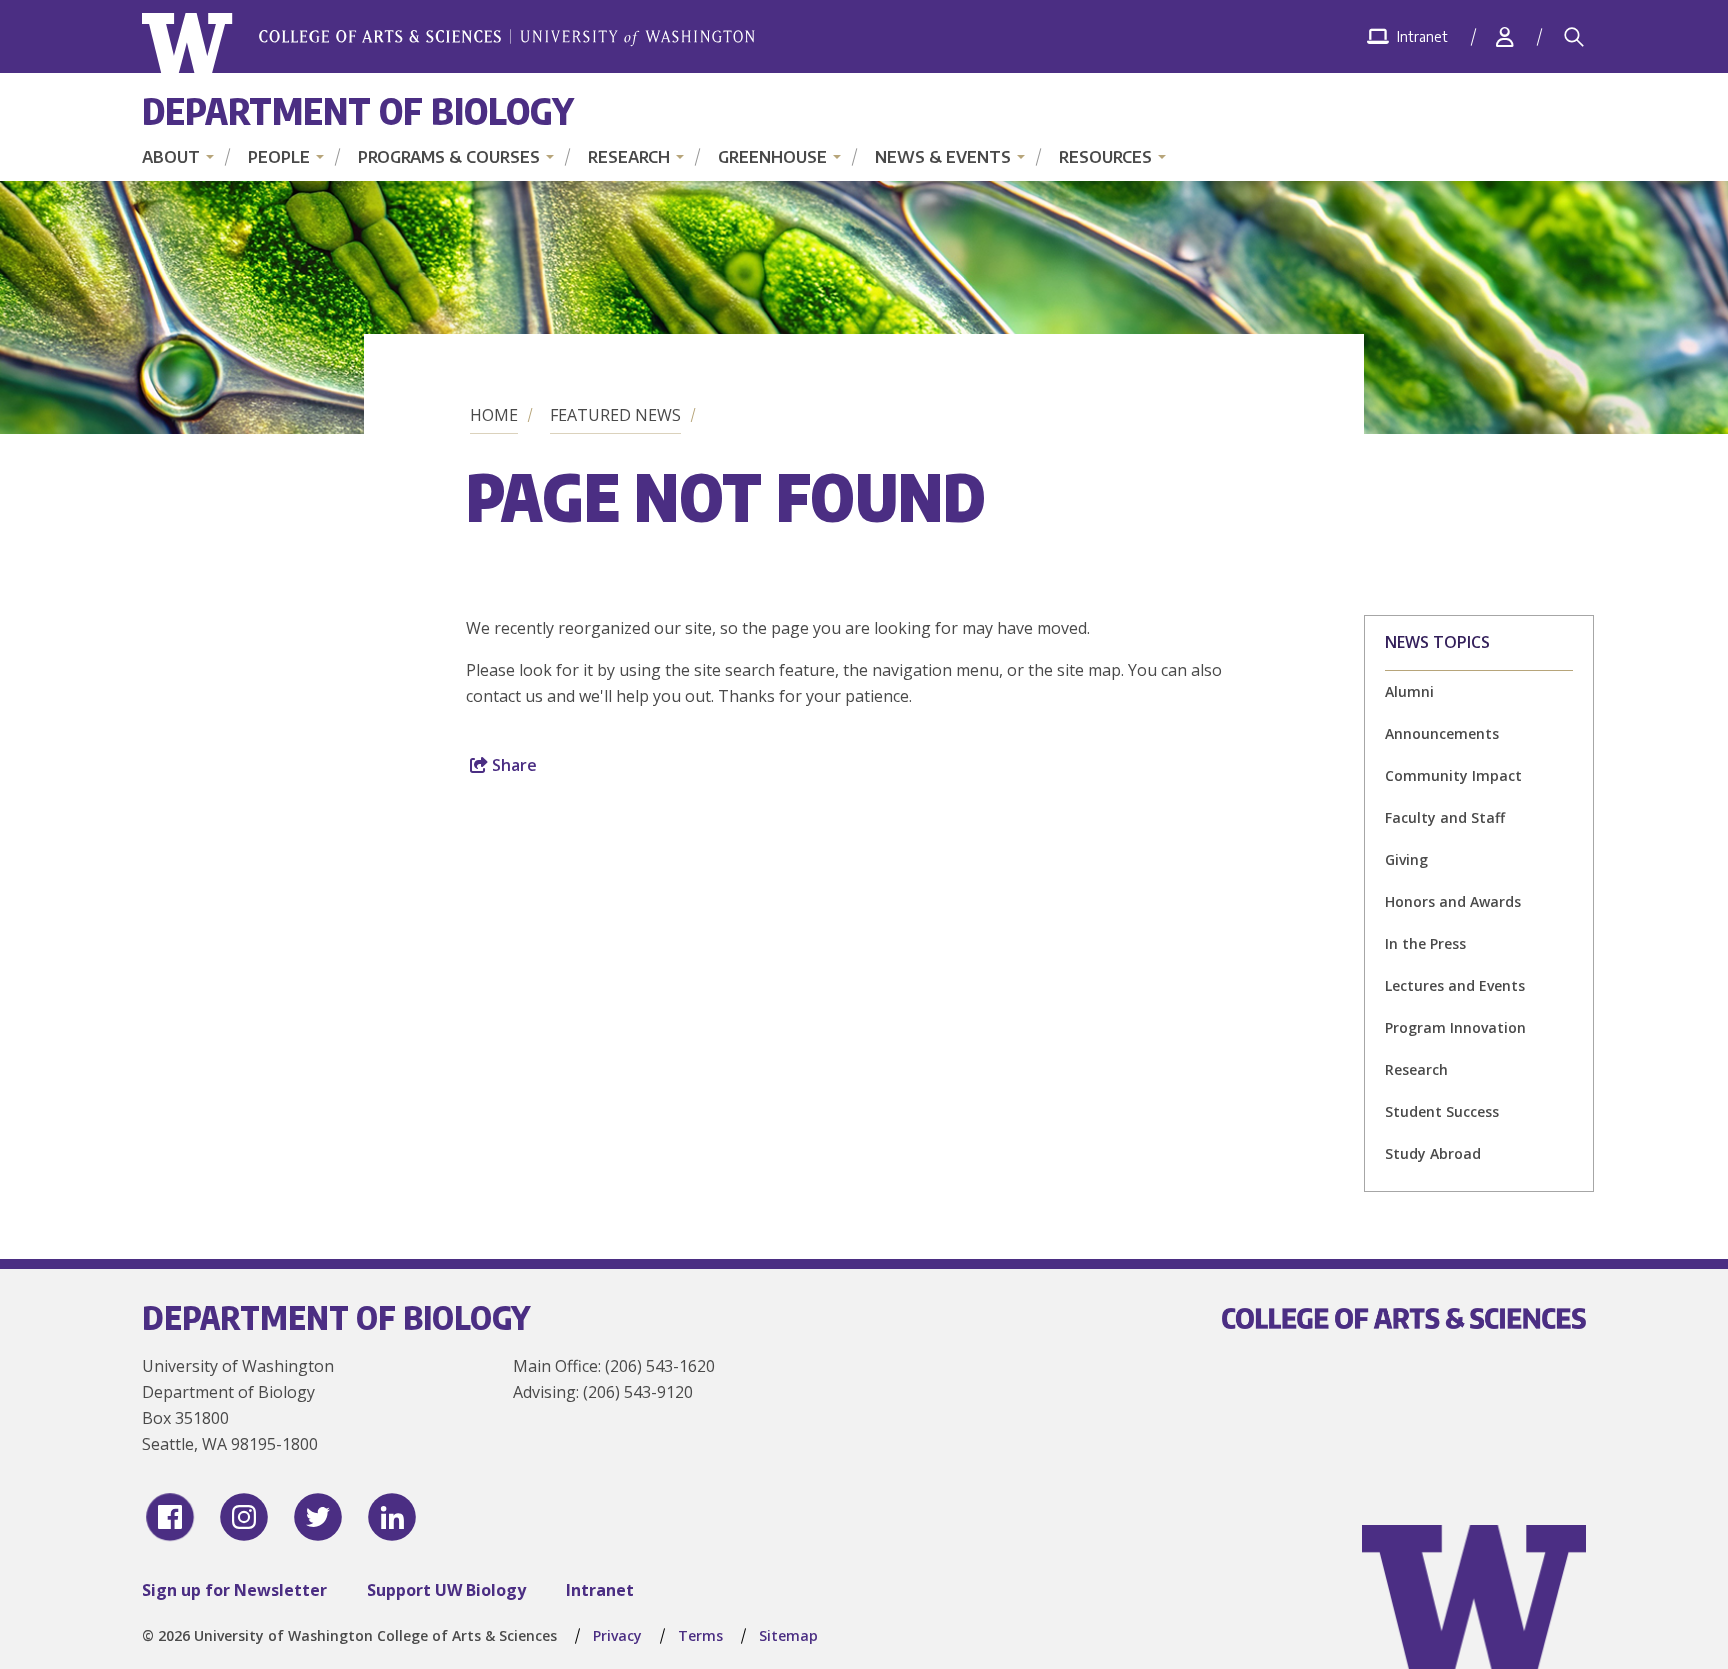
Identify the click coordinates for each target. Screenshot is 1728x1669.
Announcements (1442, 733)
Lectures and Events (1455, 985)
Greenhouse (772, 157)
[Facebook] (170, 1517)
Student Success (1442, 1111)
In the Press (1425, 943)
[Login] (1505, 36)
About (171, 157)
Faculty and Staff (1445, 817)
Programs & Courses (449, 157)
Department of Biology (358, 110)
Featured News (615, 415)
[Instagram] (244, 1517)
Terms (700, 1635)
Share (512, 765)
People (279, 157)
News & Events (943, 157)
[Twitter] (318, 1517)
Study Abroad (1433, 1153)
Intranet (600, 1590)
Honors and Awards (1453, 901)
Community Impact (1453, 775)
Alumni (1409, 691)
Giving (1406, 859)
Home (494, 415)
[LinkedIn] (392, 1517)
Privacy (617, 1635)
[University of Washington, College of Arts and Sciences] (448, 43)
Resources (1105, 157)
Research (629, 157)
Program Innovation (1455, 1027)
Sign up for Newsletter (234, 1590)
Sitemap (788, 1635)
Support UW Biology (446, 1590)
